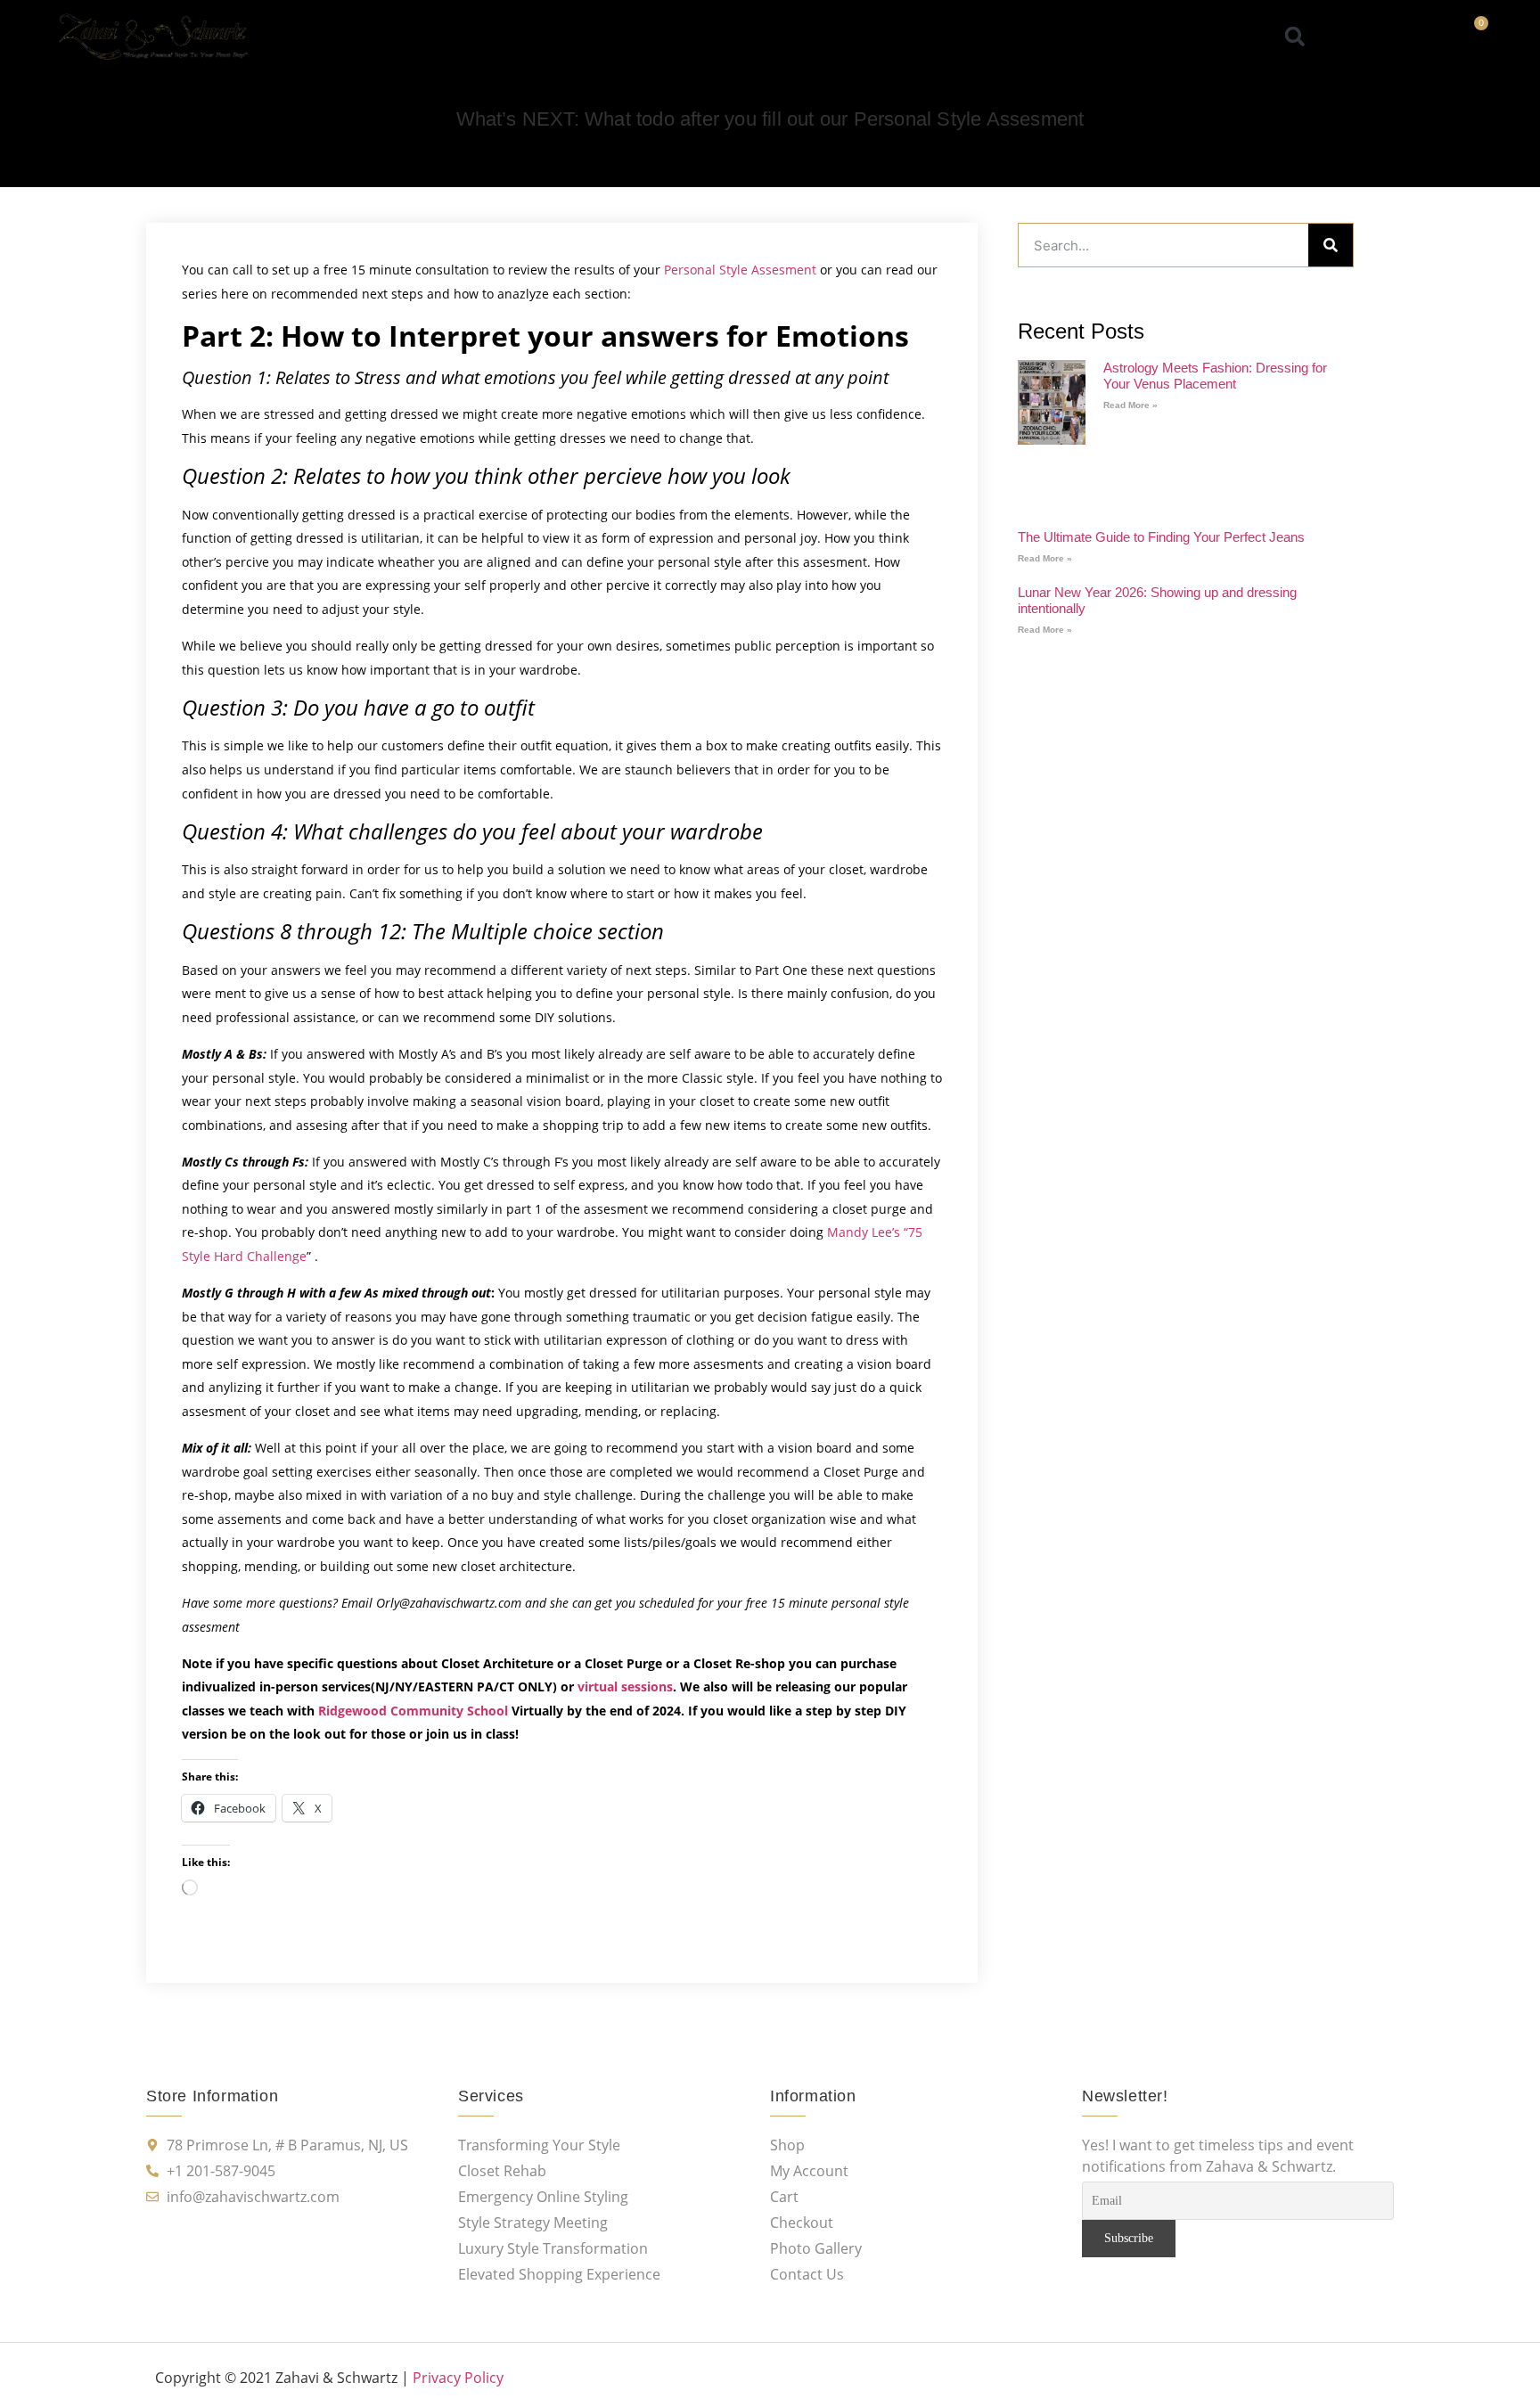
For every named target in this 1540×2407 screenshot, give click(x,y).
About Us (507, 37)
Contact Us (1033, 37)
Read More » (1130, 405)
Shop (595, 37)
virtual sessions (625, 1687)
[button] (1295, 36)
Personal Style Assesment (740, 270)
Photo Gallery (838, 37)
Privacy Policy (458, 2378)
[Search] (1331, 245)
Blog (939, 37)
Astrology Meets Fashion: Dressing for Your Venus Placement (1215, 376)
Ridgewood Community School (413, 1711)
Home (417, 37)
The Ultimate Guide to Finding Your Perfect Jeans (1161, 537)
